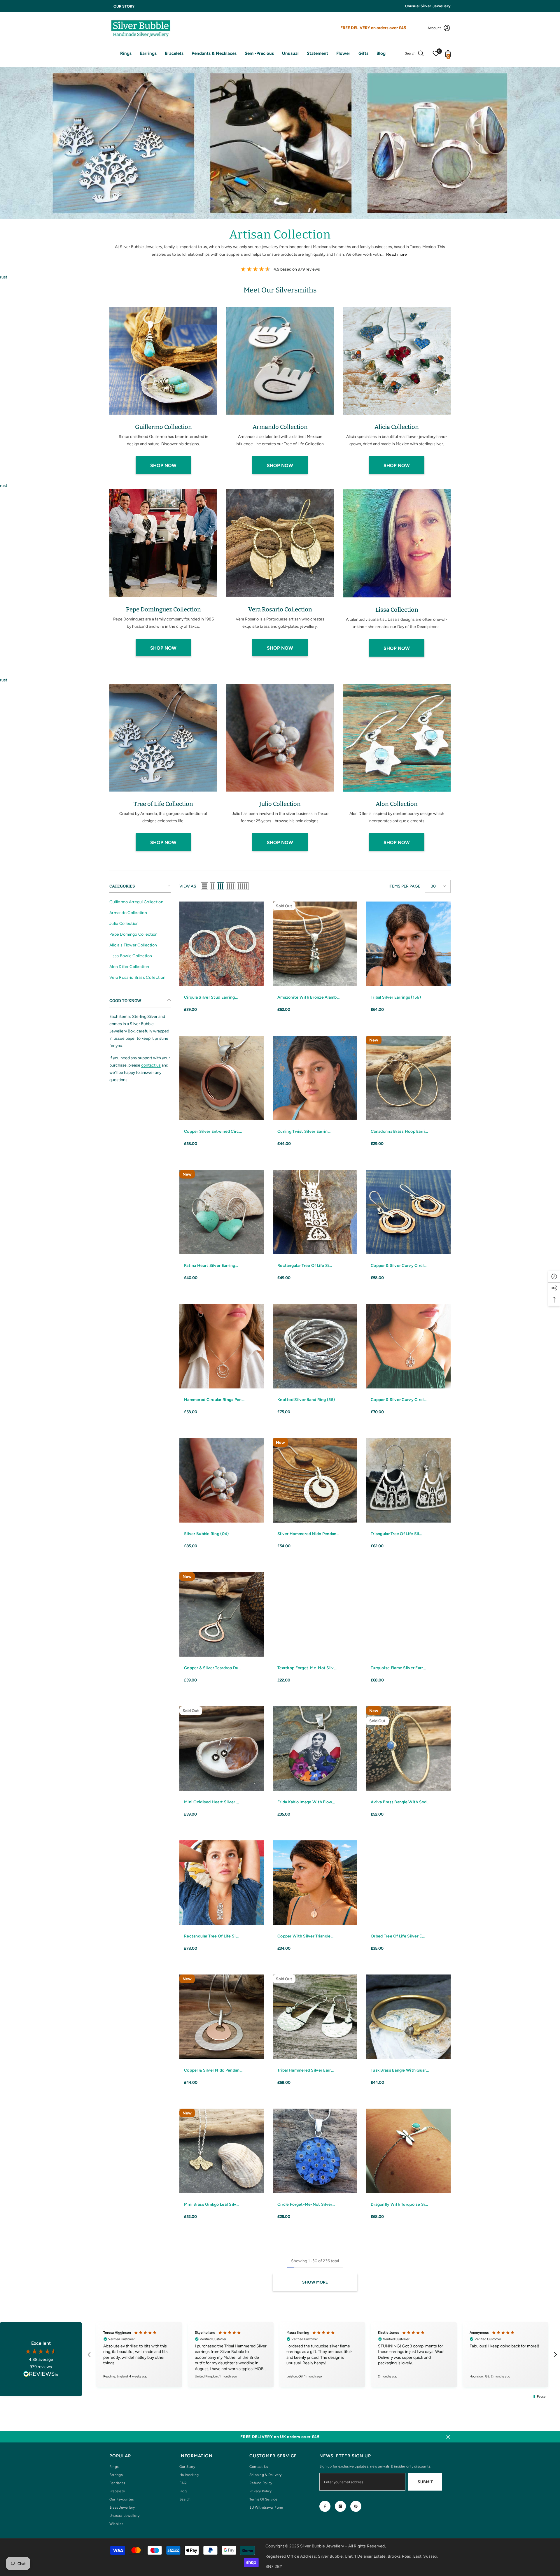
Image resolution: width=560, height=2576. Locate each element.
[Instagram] (340, 2506)
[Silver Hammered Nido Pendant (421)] (315, 1480)
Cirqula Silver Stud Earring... (211, 997)
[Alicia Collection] (397, 361)
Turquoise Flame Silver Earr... (398, 1668)
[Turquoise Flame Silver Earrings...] (408, 1614)
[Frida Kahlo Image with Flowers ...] (315, 1749)
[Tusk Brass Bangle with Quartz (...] (408, 2017)
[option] (163, 393)
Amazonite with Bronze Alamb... (308, 997)
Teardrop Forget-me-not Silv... (307, 1668)
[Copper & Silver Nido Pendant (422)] (222, 2017)
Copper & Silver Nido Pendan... (213, 2070)
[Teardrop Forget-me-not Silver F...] (315, 1614)
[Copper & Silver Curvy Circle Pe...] (408, 1346)
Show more (315, 2282)
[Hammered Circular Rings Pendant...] (222, 1346)
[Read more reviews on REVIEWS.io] (41, 2375)
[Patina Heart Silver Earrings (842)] (222, 1212)
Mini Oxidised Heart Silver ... (211, 1802)
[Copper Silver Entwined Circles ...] (222, 1078)
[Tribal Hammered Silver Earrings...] (315, 2017)
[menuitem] (140, 902)
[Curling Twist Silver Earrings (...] (315, 1078)
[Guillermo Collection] (163, 361)
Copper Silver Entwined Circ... (213, 1131)
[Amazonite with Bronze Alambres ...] (315, 944)
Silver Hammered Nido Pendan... (308, 1534)
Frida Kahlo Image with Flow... (306, 1802)
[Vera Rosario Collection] (280, 543)
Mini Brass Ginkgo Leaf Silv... (212, 2204)
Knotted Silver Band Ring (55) (306, 1400)
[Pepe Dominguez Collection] (163, 543)
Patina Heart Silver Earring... (211, 1266)
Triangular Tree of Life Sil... (396, 1534)
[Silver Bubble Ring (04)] (222, 1480)
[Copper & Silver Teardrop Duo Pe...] (222, 1614)
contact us (151, 1065)
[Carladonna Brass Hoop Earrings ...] (408, 1078)
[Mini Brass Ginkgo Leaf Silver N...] (222, 2151)
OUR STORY (124, 6)
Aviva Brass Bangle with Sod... (400, 1802)
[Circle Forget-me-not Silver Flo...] (315, 2151)
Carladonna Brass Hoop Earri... (399, 1131)
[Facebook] (325, 2506)
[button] (204, 886)
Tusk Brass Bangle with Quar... (400, 2070)
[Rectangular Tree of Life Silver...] (315, 1212)
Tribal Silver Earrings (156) (396, 997)
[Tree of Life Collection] (163, 738)
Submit (425, 2482)
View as (188, 886)
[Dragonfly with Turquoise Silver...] (408, 2151)
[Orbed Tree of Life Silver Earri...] (408, 1883)
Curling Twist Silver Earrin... (304, 1131)
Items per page (404, 886)
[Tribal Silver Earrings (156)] (408, 944)
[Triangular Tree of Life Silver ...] (408, 1480)
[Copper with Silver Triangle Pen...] (315, 1883)
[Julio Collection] (280, 738)
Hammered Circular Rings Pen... (214, 1400)
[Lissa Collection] (397, 543)
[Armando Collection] (280, 361)
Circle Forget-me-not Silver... (306, 2204)
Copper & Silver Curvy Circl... (399, 1266)
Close (448, 2437)
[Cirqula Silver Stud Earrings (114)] (222, 944)
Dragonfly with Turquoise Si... (399, 2204)
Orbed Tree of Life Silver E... (398, 1936)
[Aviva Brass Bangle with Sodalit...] (408, 1749)
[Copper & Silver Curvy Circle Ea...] (408, 1212)
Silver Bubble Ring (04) (206, 1534)
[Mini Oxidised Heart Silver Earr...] (222, 1749)
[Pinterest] (356, 2506)
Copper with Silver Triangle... (305, 1936)
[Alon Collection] (397, 738)
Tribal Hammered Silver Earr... (306, 2070)
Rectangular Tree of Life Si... (305, 1266)
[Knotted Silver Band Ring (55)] (315, 1346)
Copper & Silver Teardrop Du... (213, 1668)
